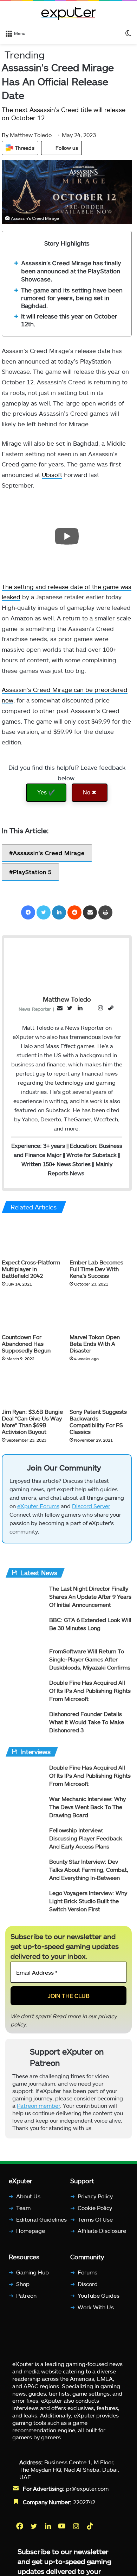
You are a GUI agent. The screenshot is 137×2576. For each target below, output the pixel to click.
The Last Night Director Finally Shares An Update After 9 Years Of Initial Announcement (90, 1596)
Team (23, 2208)
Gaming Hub (32, 2272)
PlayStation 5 (32, 872)
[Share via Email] (90, 912)
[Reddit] (74, 912)
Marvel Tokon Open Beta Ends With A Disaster (95, 1343)
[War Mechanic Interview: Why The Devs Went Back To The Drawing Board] (25, 1808)
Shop (23, 2284)
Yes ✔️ (46, 792)
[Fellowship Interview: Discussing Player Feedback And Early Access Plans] (25, 1840)
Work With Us (96, 2307)
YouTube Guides (99, 2295)
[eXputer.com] (68, 13)
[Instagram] (77, 2526)
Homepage (31, 2231)
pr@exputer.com (87, 2488)
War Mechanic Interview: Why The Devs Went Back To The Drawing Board (87, 1807)
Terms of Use (95, 2219)
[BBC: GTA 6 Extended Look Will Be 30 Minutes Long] (25, 1629)
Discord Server (91, 1506)
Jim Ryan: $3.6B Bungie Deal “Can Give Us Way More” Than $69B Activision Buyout (32, 1422)
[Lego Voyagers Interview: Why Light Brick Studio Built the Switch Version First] (25, 1902)
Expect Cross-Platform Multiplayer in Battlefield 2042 (31, 1269)
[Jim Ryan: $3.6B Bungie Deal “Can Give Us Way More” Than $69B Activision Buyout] (33, 1387)
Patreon (26, 2295)
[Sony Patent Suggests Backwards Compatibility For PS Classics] (101, 1387)
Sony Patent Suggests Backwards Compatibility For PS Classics (98, 1422)
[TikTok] (91, 2526)
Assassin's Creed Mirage (49, 853)
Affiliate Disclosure (102, 2231)
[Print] (105, 912)
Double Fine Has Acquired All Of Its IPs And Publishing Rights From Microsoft (90, 1690)
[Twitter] (44, 912)
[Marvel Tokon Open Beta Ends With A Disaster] (101, 1312)
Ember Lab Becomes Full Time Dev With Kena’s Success (96, 1269)
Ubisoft (52, 475)
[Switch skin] (128, 33)
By (6, 135)
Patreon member (38, 2105)
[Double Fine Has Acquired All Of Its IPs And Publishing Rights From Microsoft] (25, 1692)
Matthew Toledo (27, 135)
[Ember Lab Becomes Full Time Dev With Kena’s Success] (101, 1238)
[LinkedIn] (59, 912)
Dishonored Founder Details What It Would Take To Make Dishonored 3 (87, 1722)
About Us (28, 2196)
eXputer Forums (38, 1506)
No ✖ (90, 792)
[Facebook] (28, 912)
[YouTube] (63, 2526)
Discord (88, 2284)
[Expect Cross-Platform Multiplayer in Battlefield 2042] (33, 1238)
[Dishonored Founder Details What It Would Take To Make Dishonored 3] (25, 1723)
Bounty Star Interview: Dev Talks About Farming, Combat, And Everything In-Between (89, 1869)
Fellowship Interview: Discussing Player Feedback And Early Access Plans (86, 1838)
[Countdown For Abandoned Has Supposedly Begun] (33, 1312)
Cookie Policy (95, 2208)
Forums (87, 2272)
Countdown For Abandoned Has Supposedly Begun (26, 1343)
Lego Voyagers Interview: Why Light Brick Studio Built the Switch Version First (88, 1901)
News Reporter (35, 1009)
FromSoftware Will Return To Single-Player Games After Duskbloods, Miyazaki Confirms (90, 1659)
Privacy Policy (95, 2196)
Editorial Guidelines (41, 2219)
